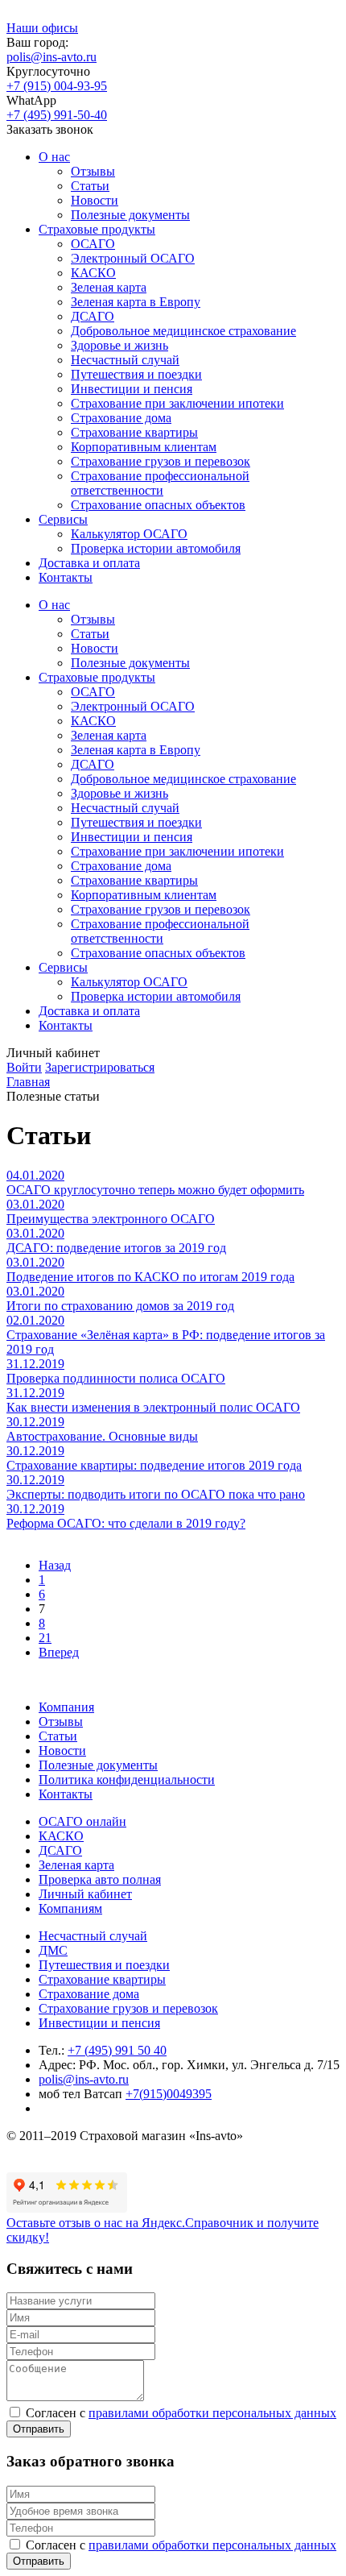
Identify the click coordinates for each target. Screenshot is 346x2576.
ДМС (53, 1950)
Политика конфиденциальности (127, 1780)
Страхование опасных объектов (158, 505)
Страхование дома (121, 418)
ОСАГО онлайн (82, 1821)
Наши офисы (42, 28)
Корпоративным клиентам (144, 447)
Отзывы (93, 171)
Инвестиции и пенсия (132, 389)
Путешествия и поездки (136, 374)
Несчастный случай (125, 360)
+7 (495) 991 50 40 (117, 2050)
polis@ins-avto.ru (51, 57)
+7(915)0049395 (169, 2094)
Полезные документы (130, 215)
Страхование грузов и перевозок (161, 461)
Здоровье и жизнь (119, 345)
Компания (66, 1707)
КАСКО (93, 273)
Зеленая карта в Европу (136, 302)
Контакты (66, 577)
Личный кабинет (85, 1894)
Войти (24, 1067)
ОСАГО (93, 244)
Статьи (90, 186)
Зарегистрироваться (100, 1067)
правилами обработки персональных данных (212, 2413)
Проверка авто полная (100, 1879)
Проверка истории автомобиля (156, 548)
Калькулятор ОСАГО (129, 534)
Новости (95, 200)
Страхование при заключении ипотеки (177, 403)
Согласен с (181, 2413)
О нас (54, 157)
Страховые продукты (97, 229)
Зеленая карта (109, 287)
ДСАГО (93, 316)
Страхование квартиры (134, 432)
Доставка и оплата (89, 563)
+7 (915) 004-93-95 (57, 86)
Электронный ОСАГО (133, 258)
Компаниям (70, 1908)
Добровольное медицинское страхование (183, 331)
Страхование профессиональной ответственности (160, 483)
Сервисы (63, 519)
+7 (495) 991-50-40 (57, 115)
